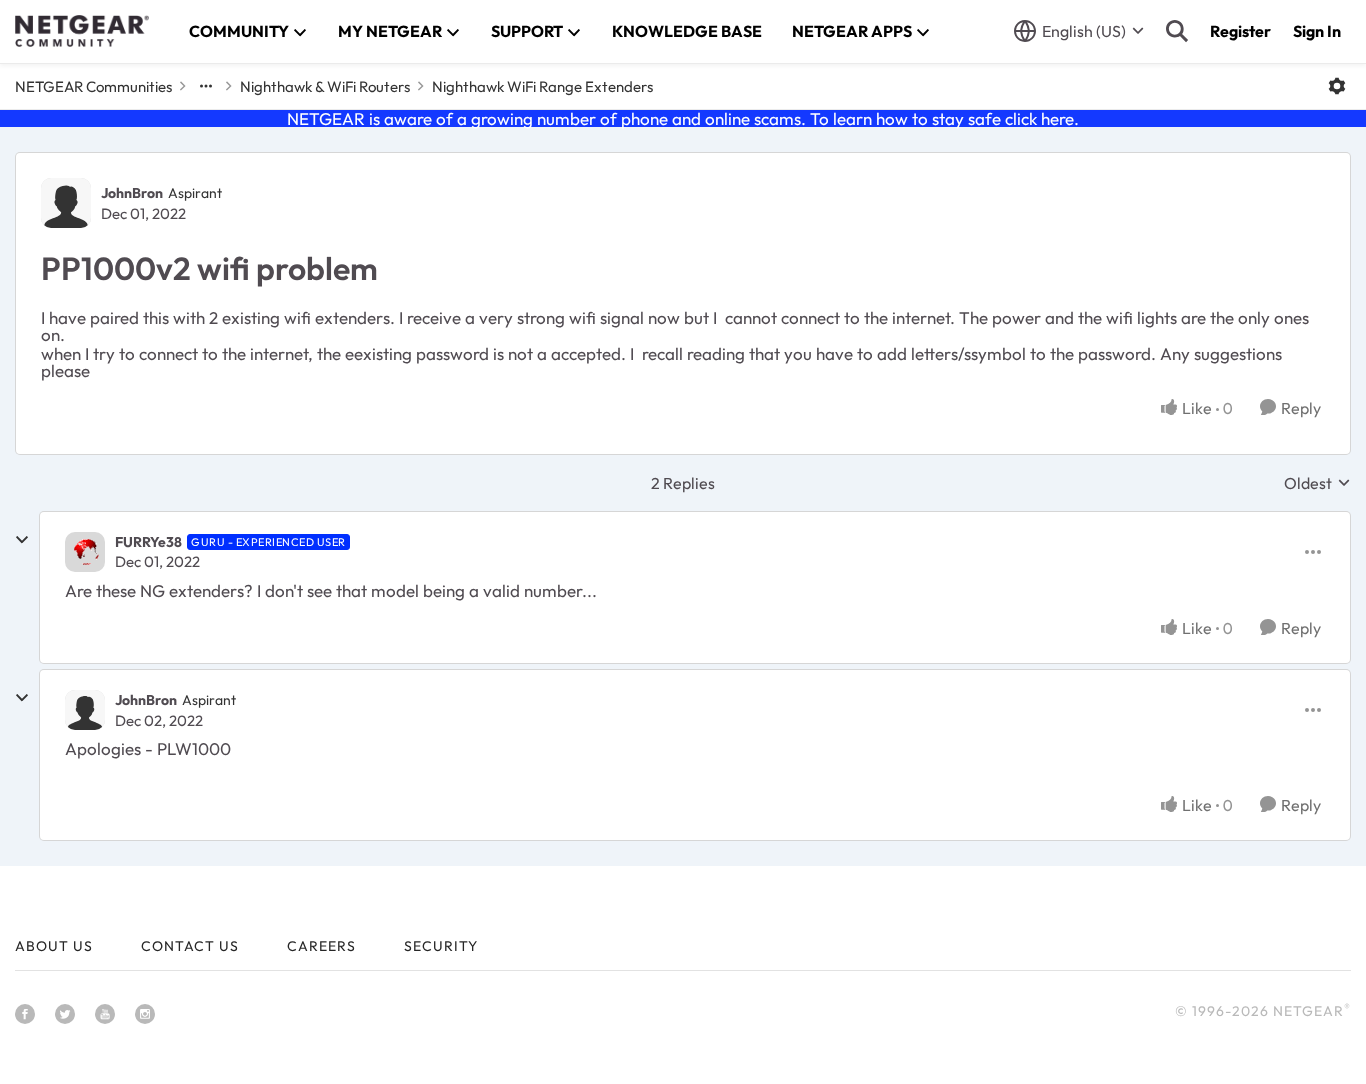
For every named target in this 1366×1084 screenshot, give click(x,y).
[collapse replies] (22, 540)
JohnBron (132, 193)
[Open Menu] (1337, 86)
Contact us (190, 946)
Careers (321, 946)
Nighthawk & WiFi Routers (325, 86)
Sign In (1317, 31)
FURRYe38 (148, 542)
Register (1240, 31)
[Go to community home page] (82, 31)
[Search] (1177, 31)
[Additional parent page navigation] (206, 86)
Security (441, 946)
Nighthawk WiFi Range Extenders (542, 86)
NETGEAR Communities (93, 86)
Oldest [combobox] (1317, 483)
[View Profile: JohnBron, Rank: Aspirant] (66, 203)
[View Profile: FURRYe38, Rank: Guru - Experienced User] (85, 552)
